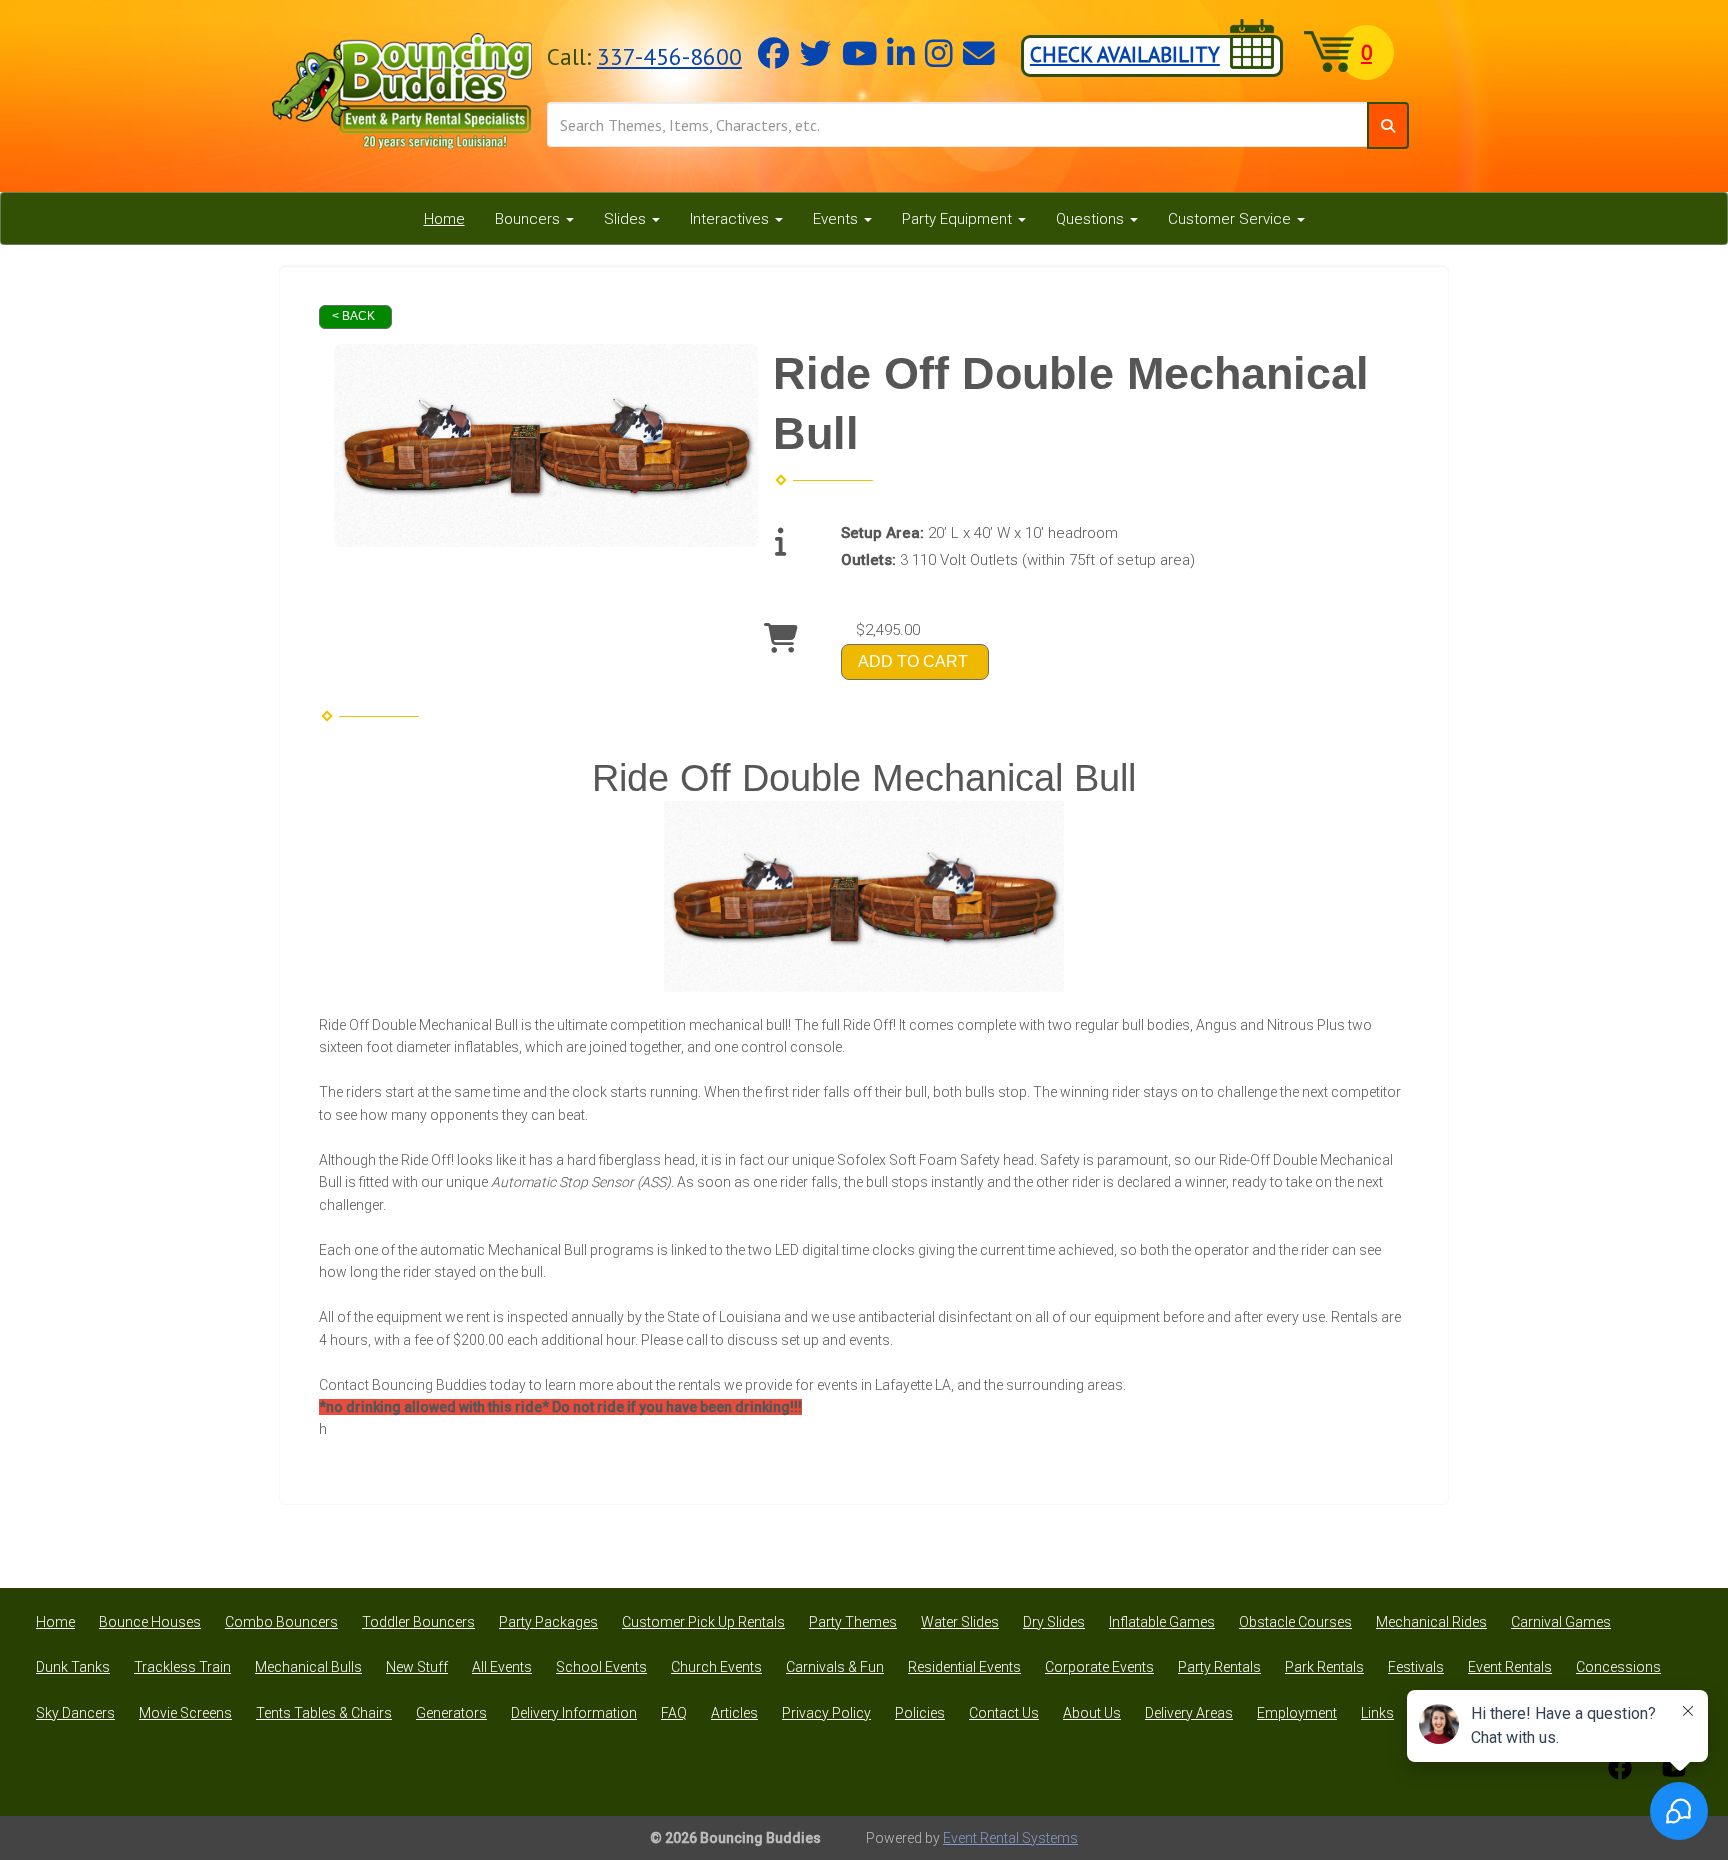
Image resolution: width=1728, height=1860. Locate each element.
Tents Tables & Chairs (324, 1713)
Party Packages (548, 1622)
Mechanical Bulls (308, 1667)
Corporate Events (1099, 1667)
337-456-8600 (669, 56)
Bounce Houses (150, 1622)
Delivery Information (574, 1713)
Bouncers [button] (529, 219)
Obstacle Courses (1295, 1622)
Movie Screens (185, 1713)
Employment (1297, 1713)
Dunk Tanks (73, 1667)
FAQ (674, 1713)
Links (1377, 1713)
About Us (1092, 1713)
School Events (601, 1667)
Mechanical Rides (1431, 1622)
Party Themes (853, 1622)
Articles (734, 1713)
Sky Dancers (75, 1713)
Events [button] (837, 219)
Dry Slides (1054, 1622)
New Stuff (417, 1667)
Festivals (1416, 1667)
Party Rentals (1219, 1667)
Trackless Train (182, 1667)
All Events (502, 1667)
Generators (451, 1713)
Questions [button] (1092, 219)
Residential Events (964, 1667)
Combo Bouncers (281, 1622)
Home (444, 219)
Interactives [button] (731, 219)
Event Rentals (1510, 1667)
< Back (353, 316)
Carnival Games (1561, 1622)
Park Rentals (1324, 1667)
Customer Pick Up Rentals (703, 1622)
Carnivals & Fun (835, 1667)
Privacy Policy (826, 1713)
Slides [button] (627, 219)
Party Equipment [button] (959, 219)
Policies (920, 1713)
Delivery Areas (1189, 1713)
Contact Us (1004, 1713)
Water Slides (960, 1622)
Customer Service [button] (1231, 219)
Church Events (716, 1667)
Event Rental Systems (1010, 1838)
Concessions (1618, 1667)
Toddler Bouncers (418, 1622)
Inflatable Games (1162, 1622)
